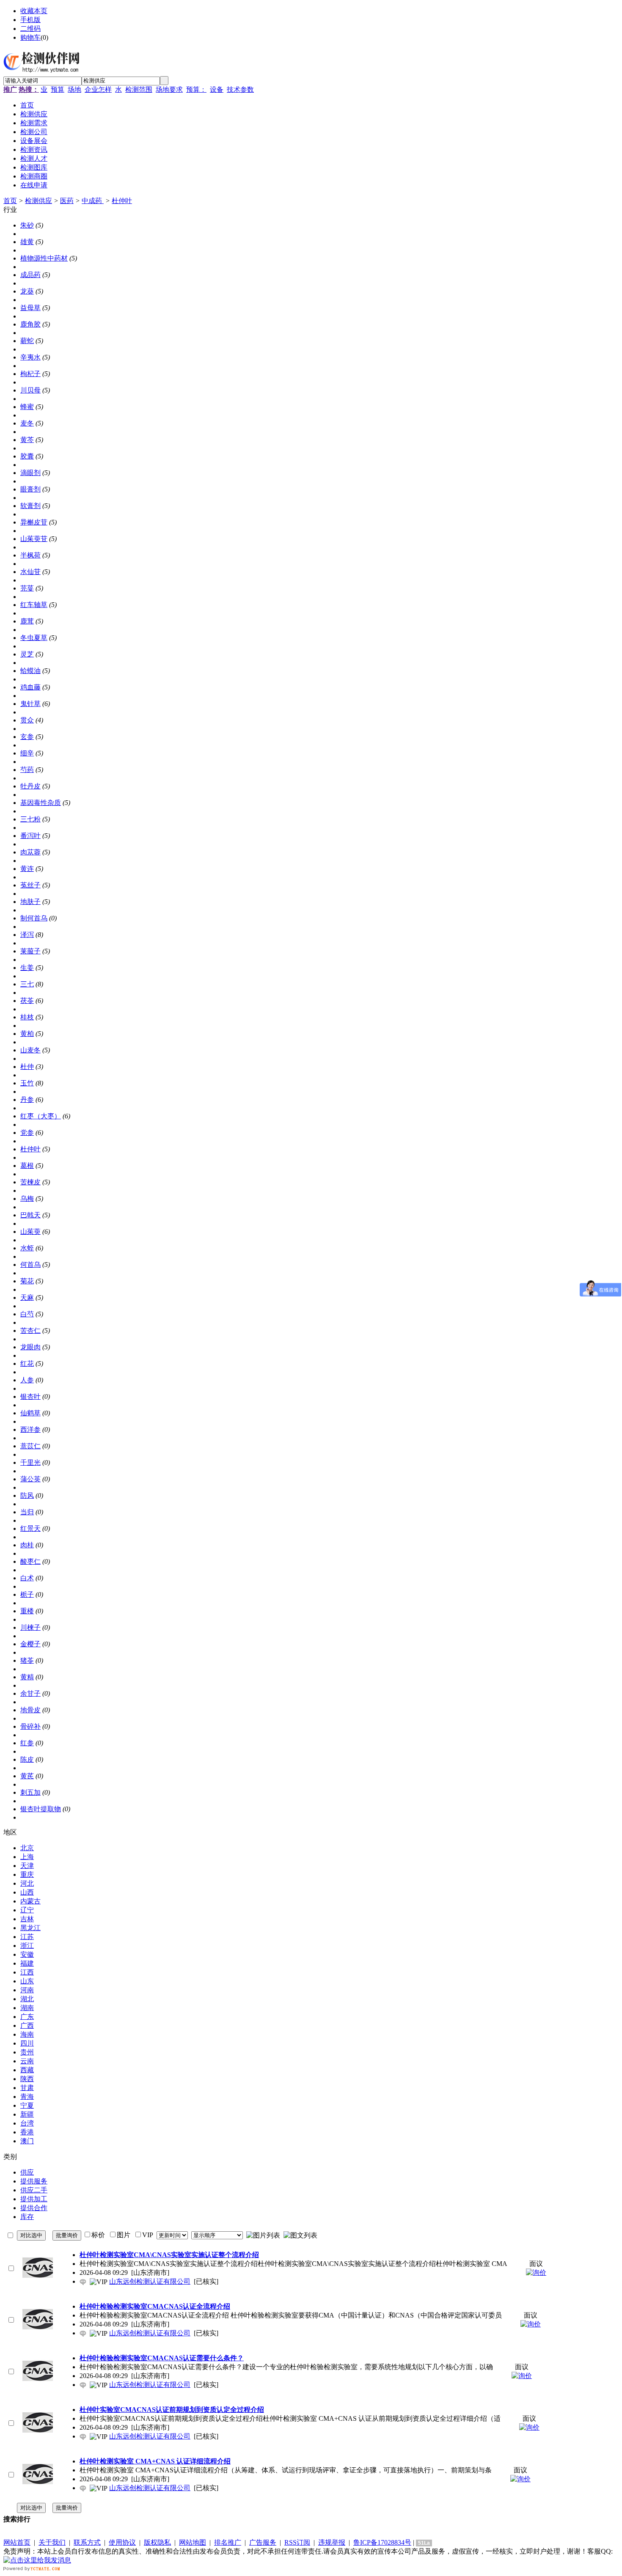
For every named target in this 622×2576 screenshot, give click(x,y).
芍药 (27, 770)
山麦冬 (30, 1050)
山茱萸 (30, 1232)
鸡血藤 (30, 687)
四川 (27, 2043)
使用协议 (122, 2542)
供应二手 (34, 2190)
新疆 (27, 2114)
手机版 (30, 20)
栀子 (27, 1594)
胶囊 (27, 456)
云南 (27, 2061)
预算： (196, 89)
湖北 (27, 1999)
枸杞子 (30, 374)
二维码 (30, 29)
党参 (27, 1133)
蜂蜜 (27, 407)
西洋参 (30, 1429)
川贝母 (30, 390)
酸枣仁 (30, 1561)
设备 (217, 89)
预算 (58, 89)
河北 (27, 1883)
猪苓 (27, 1660)
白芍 (27, 1314)
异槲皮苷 (34, 522)
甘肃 (27, 2088)
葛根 (27, 1166)
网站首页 (17, 2542)
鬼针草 (30, 704)
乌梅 (27, 1199)
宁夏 (27, 2105)
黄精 (27, 1677)
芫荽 (27, 588)
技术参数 (240, 89)
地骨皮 (30, 1710)
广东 (27, 2017)
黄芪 (27, 1776)
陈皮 (27, 1759)
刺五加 (30, 1792)
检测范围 (139, 89)
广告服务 (263, 2542)
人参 (27, 1380)
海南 (27, 2034)
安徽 (27, 1954)
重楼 (27, 1611)
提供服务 (34, 2181)
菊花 (27, 1281)
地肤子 (30, 902)
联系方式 (87, 2542)
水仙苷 (30, 572)
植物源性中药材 (44, 258)
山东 (27, 1981)
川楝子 (30, 1627)
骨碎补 (30, 1726)
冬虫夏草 (34, 638)
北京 (27, 1848)
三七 (27, 984)
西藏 (27, 2070)
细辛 (27, 753)
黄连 (27, 869)
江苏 (27, 1937)
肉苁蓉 (30, 852)
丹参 (27, 1100)
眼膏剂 (30, 489)
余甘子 (30, 1693)
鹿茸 (27, 621)
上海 (27, 1857)
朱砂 (27, 225)
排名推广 (228, 2542)
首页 (10, 201)
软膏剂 (30, 506)
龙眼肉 (30, 1347)
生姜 (27, 968)
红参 (27, 1743)
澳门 (27, 2141)
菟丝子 (30, 885)
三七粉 (30, 819)
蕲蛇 (27, 341)
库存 (27, 2217)
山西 (27, 1892)
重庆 (27, 1874)
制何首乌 (34, 918)
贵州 (27, 2052)
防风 (27, 1495)
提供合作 (34, 2208)
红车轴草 (34, 605)
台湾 (27, 2123)
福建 (27, 1963)
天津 (27, 1866)
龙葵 (27, 291)
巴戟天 (30, 1215)
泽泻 (27, 935)
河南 (27, 1990)
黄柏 (27, 1034)
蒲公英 (30, 1479)
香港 (27, 2132)
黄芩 (27, 440)
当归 (27, 1512)
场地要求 (169, 89)
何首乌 (30, 1265)
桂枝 (27, 1017)
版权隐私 (157, 2542)
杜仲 (27, 1067)
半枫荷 (30, 555)
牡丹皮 (30, 786)
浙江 (27, 1946)
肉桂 (27, 1545)
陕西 (27, 2079)
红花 (27, 1364)
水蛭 (27, 1248)
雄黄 (27, 242)
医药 (67, 201)
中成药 (93, 201)
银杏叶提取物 (41, 1809)
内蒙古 (30, 1901)
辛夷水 (30, 357)
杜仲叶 (122, 201)
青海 (27, 2097)
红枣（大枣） (41, 1116)
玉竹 (27, 1083)
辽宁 (27, 1910)
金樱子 (30, 1644)
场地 (74, 89)
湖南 (27, 2008)
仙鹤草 (30, 1413)
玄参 (27, 737)
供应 (27, 2172)
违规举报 (332, 2542)
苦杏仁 (30, 1331)
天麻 (27, 1298)
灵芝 (27, 654)
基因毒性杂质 (41, 803)
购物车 (30, 37)
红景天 (30, 1528)
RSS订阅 (297, 2542)
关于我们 (52, 2542)
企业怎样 (98, 89)
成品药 (30, 275)
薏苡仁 (30, 1446)
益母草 (30, 308)
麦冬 (27, 423)
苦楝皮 (30, 1182)
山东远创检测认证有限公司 (150, 2281)
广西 (27, 2025)
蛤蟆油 (30, 671)
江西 (27, 1972)
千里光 (30, 1462)
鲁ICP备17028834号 (382, 2542)
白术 (27, 1578)
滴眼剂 (30, 473)
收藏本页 (34, 11)
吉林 (27, 1919)
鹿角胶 (30, 324)
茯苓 (27, 1001)
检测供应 (39, 201)
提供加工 (34, 2199)
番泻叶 (30, 836)
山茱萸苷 (34, 539)
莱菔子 (30, 951)
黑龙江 (30, 1928)
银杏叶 (30, 1396)
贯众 (27, 720)
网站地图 (193, 2542)
